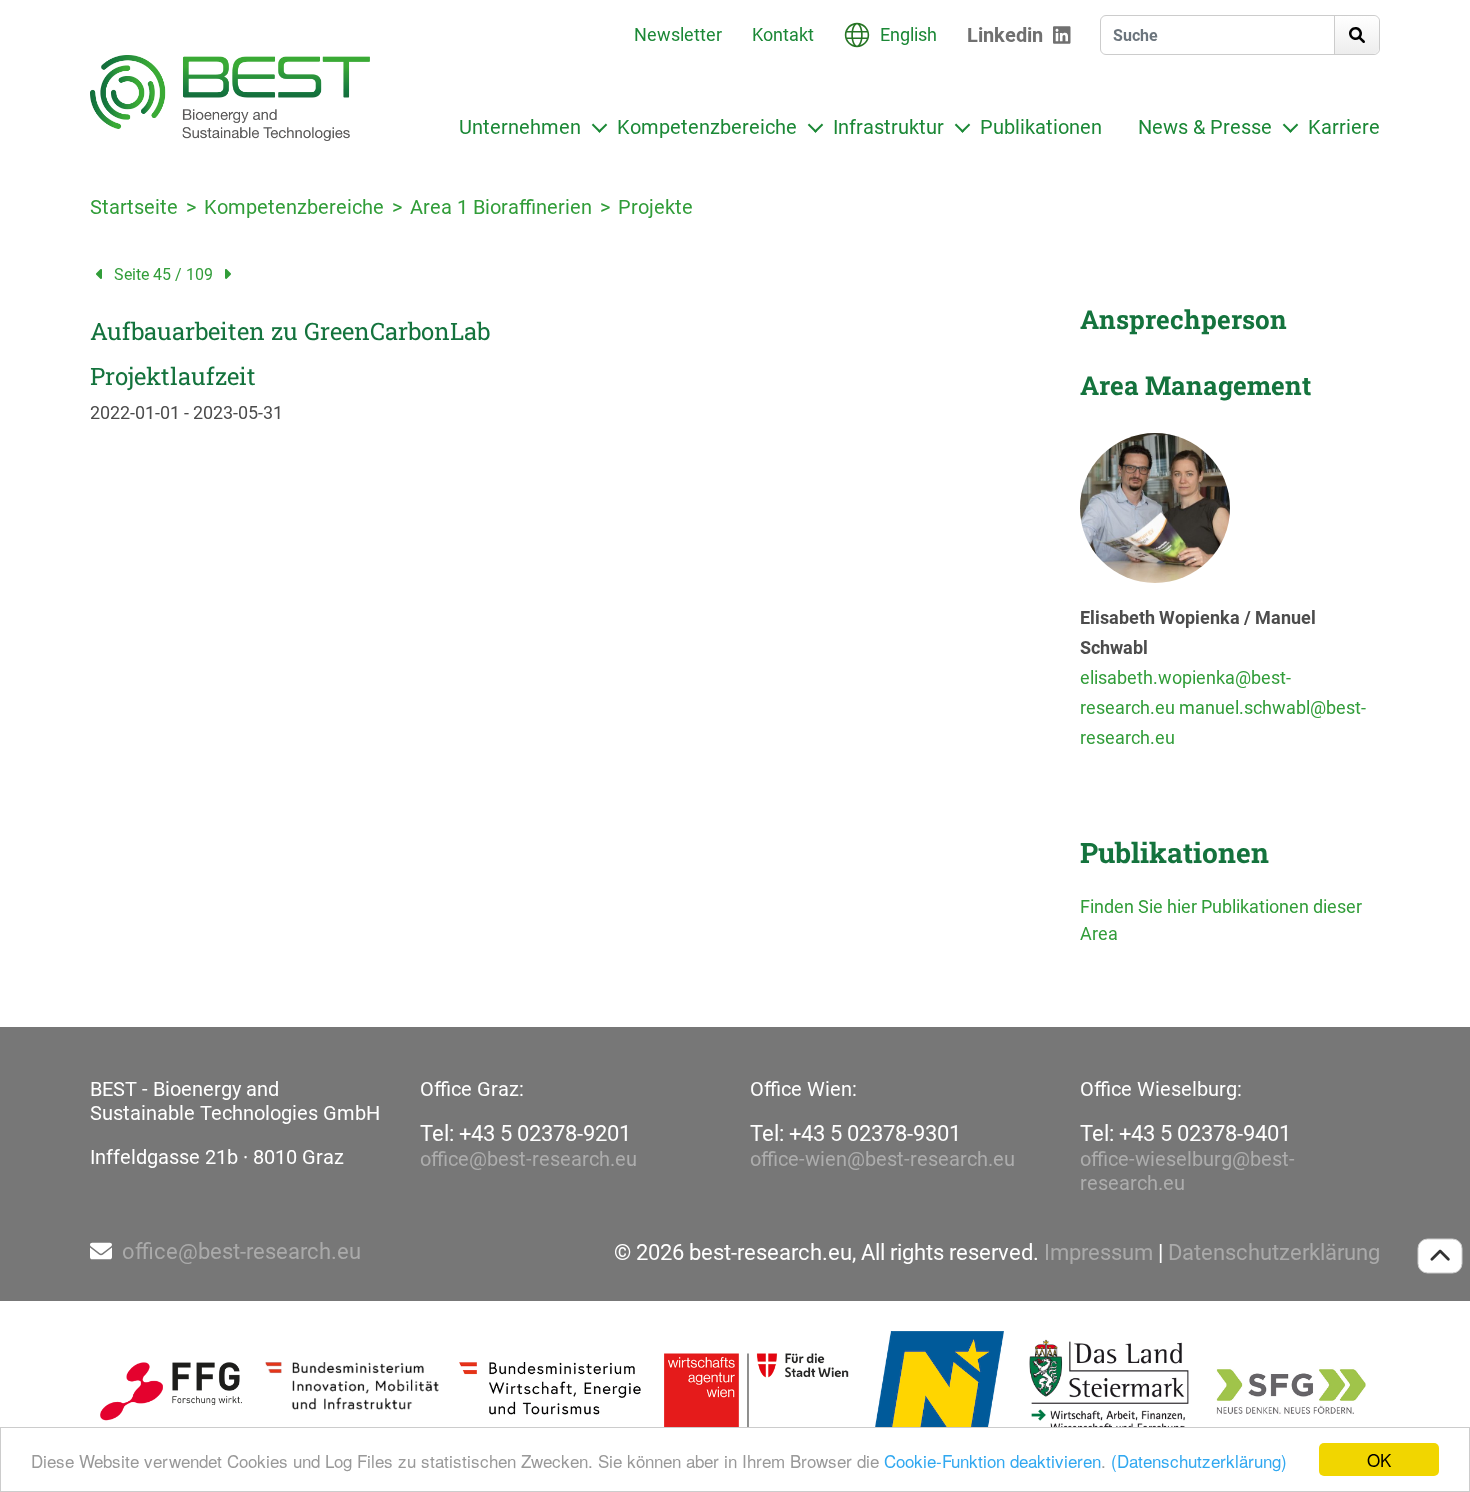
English (908, 34)
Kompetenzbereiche (707, 127)
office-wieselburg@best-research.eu (1187, 1171)
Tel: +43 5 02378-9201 (525, 1133)
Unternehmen (520, 127)
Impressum (1098, 1253)
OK (1379, 1459)
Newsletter (678, 34)
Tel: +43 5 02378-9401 (1185, 1133)
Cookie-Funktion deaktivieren (992, 1460)
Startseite (134, 207)
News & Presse (1205, 127)
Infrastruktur (888, 127)
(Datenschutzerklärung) (1199, 1460)
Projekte (655, 207)
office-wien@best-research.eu (882, 1159)
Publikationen (1041, 127)
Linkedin (1005, 35)
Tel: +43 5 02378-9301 (855, 1133)
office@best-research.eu (528, 1159)
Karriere (1344, 127)
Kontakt (783, 34)
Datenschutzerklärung (1274, 1253)
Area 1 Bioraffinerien (501, 207)
